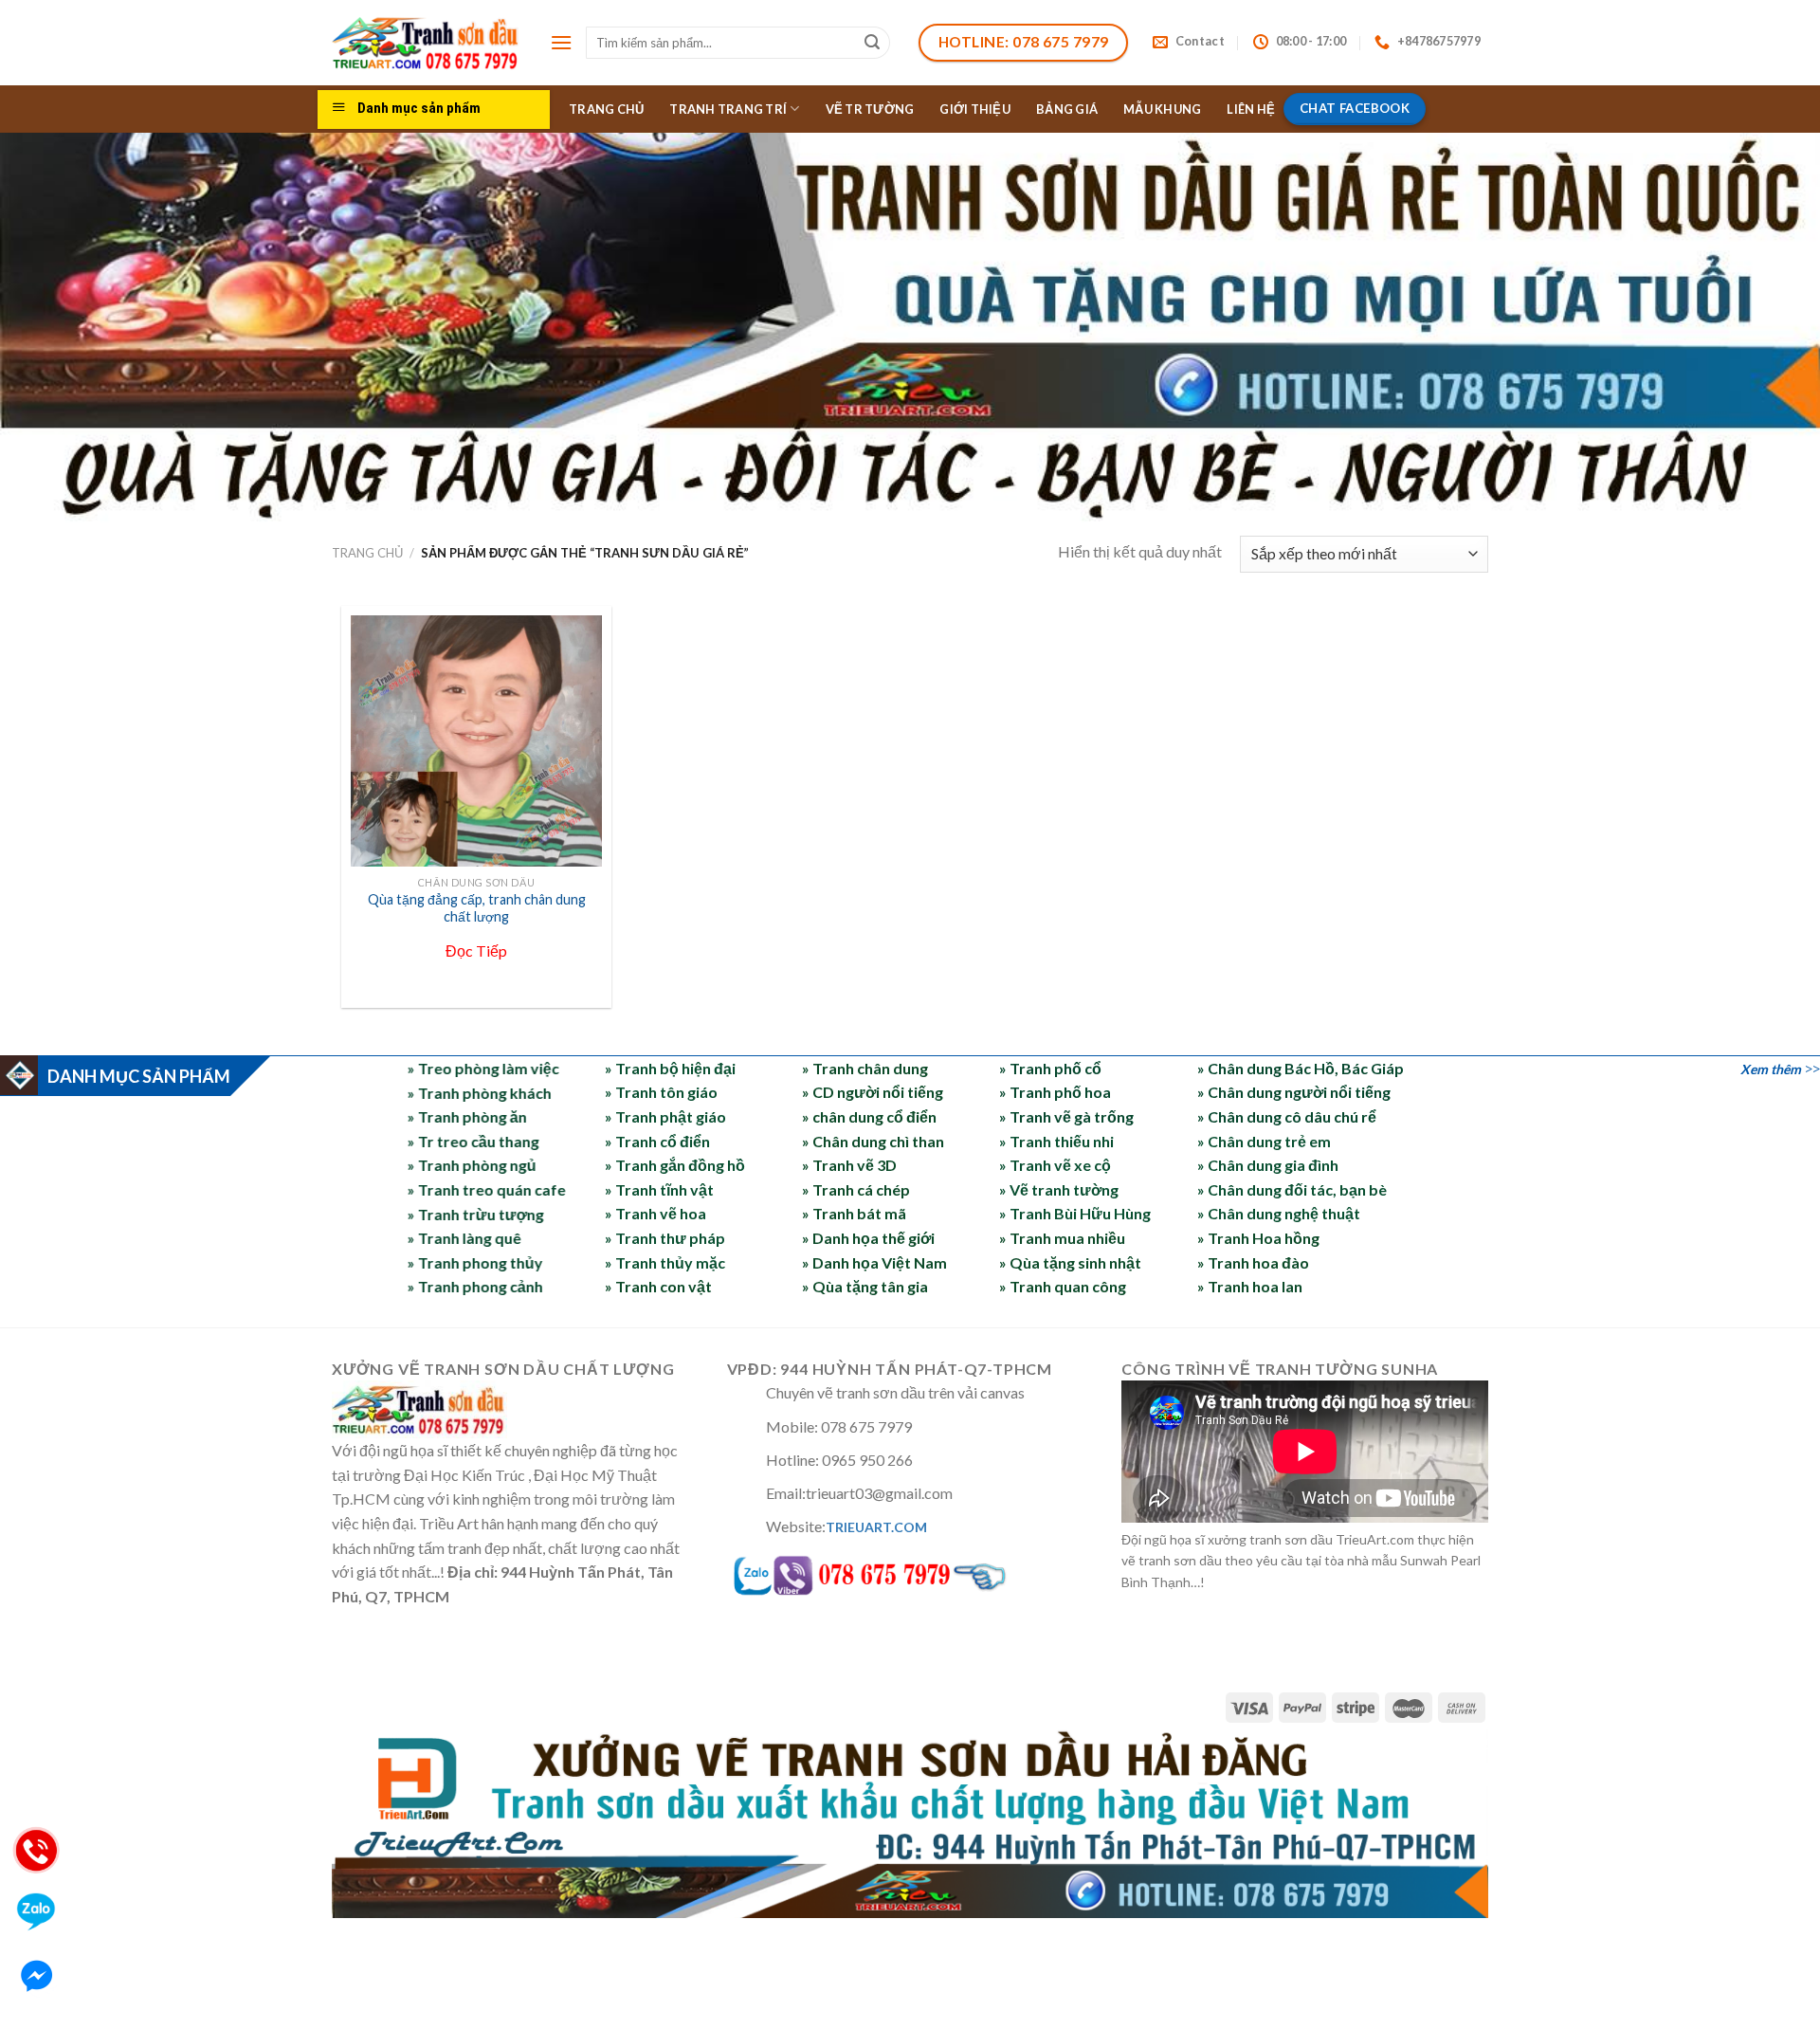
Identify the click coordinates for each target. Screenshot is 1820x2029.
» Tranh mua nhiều (1062, 1238)
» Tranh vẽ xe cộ (1055, 1165)
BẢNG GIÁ (1067, 109)
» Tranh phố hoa (1055, 1092)
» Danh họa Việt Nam (874, 1262)
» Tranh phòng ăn (467, 1116)
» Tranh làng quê (464, 1238)
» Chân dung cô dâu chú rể (1287, 1116)
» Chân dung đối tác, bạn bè (1292, 1189)
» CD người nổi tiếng (873, 1092)
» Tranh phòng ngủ (472, 1165)
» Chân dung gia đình (1268, 1165)
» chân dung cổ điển (869, 1116)
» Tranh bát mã (854, 1213)
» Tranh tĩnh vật (659, 1189)
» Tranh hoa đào (1253, 1262)
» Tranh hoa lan (1250, 1286)
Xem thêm (1771, 1069)
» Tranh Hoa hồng (1258, 1238)
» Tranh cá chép (856, 1189)
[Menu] (561, 42)
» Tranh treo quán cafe (487, 1189)
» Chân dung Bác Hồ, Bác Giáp (1301, 1068)
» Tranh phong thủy (475, 1262)
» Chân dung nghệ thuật (1279, 1213)
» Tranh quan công (1063, 1286)
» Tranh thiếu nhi (1056, 1141)
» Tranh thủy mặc (665, 1262)
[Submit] (873, 43)
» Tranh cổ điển (657, 1141)
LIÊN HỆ (1251, 109)
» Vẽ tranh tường (1059, 1189)
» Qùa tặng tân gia (865, 1286)
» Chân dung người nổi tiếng (1294, 1092)
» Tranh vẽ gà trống (1066, 1116)
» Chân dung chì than (873, 1141)
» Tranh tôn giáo (661, 1092)
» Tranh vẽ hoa (655, 1213)
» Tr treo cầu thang (473, 1141)
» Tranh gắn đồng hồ (675, 1165)
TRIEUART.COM (876, 1527)
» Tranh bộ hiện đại (670, 1068)
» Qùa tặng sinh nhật (1070, 1262)
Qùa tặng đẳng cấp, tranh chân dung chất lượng (477, 908)
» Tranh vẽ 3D (849, 1165)
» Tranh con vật (658, 1286)
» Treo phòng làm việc (483, 1068)
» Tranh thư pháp (665, 1238)
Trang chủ (367, 553)
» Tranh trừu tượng (476, 1213)
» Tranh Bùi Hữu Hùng (1075, 1213)
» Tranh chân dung (865, 1068)
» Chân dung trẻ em (1264, 1141)
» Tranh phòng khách (480, 1092)
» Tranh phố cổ (1050, 1068)
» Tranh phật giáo (665, 1116)
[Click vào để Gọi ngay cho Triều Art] (910, 1572)
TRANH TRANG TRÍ (728, 109)
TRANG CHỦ (606, 109)
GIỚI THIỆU (975, 109)
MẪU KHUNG (1162, 109)
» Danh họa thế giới (868, 1238)
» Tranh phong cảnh (475, 1286)
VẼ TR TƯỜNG (870, 109)
